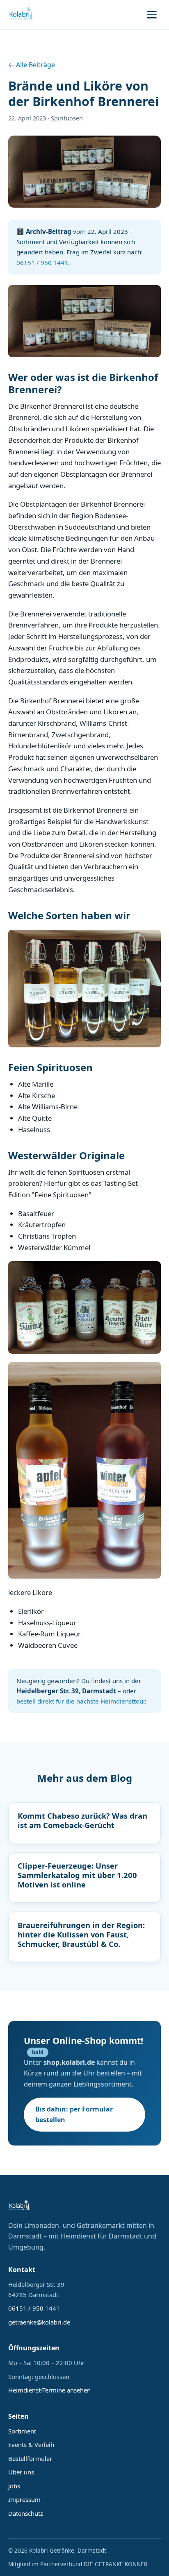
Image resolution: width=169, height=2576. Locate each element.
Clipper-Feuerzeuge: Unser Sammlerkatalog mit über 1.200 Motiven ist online (77, 1875)
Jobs (14, 2486)
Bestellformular (30, 2458)
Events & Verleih (31, 2445)
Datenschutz (26, 2513)
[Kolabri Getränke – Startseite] (21, 15)
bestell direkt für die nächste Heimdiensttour (81, 1701)
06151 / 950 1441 (42, 263)
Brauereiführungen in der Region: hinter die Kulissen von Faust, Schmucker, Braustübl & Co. (81, 1934)
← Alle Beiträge (32, 65)
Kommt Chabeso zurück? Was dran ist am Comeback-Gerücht (82, 1820)
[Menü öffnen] (152, 15)
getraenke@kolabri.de (39, 2322)
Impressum (24, 2499)
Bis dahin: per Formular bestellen (74, 2114)
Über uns (21, 2472)
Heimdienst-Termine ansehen (49, 2390)
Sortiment (22, 2431)
